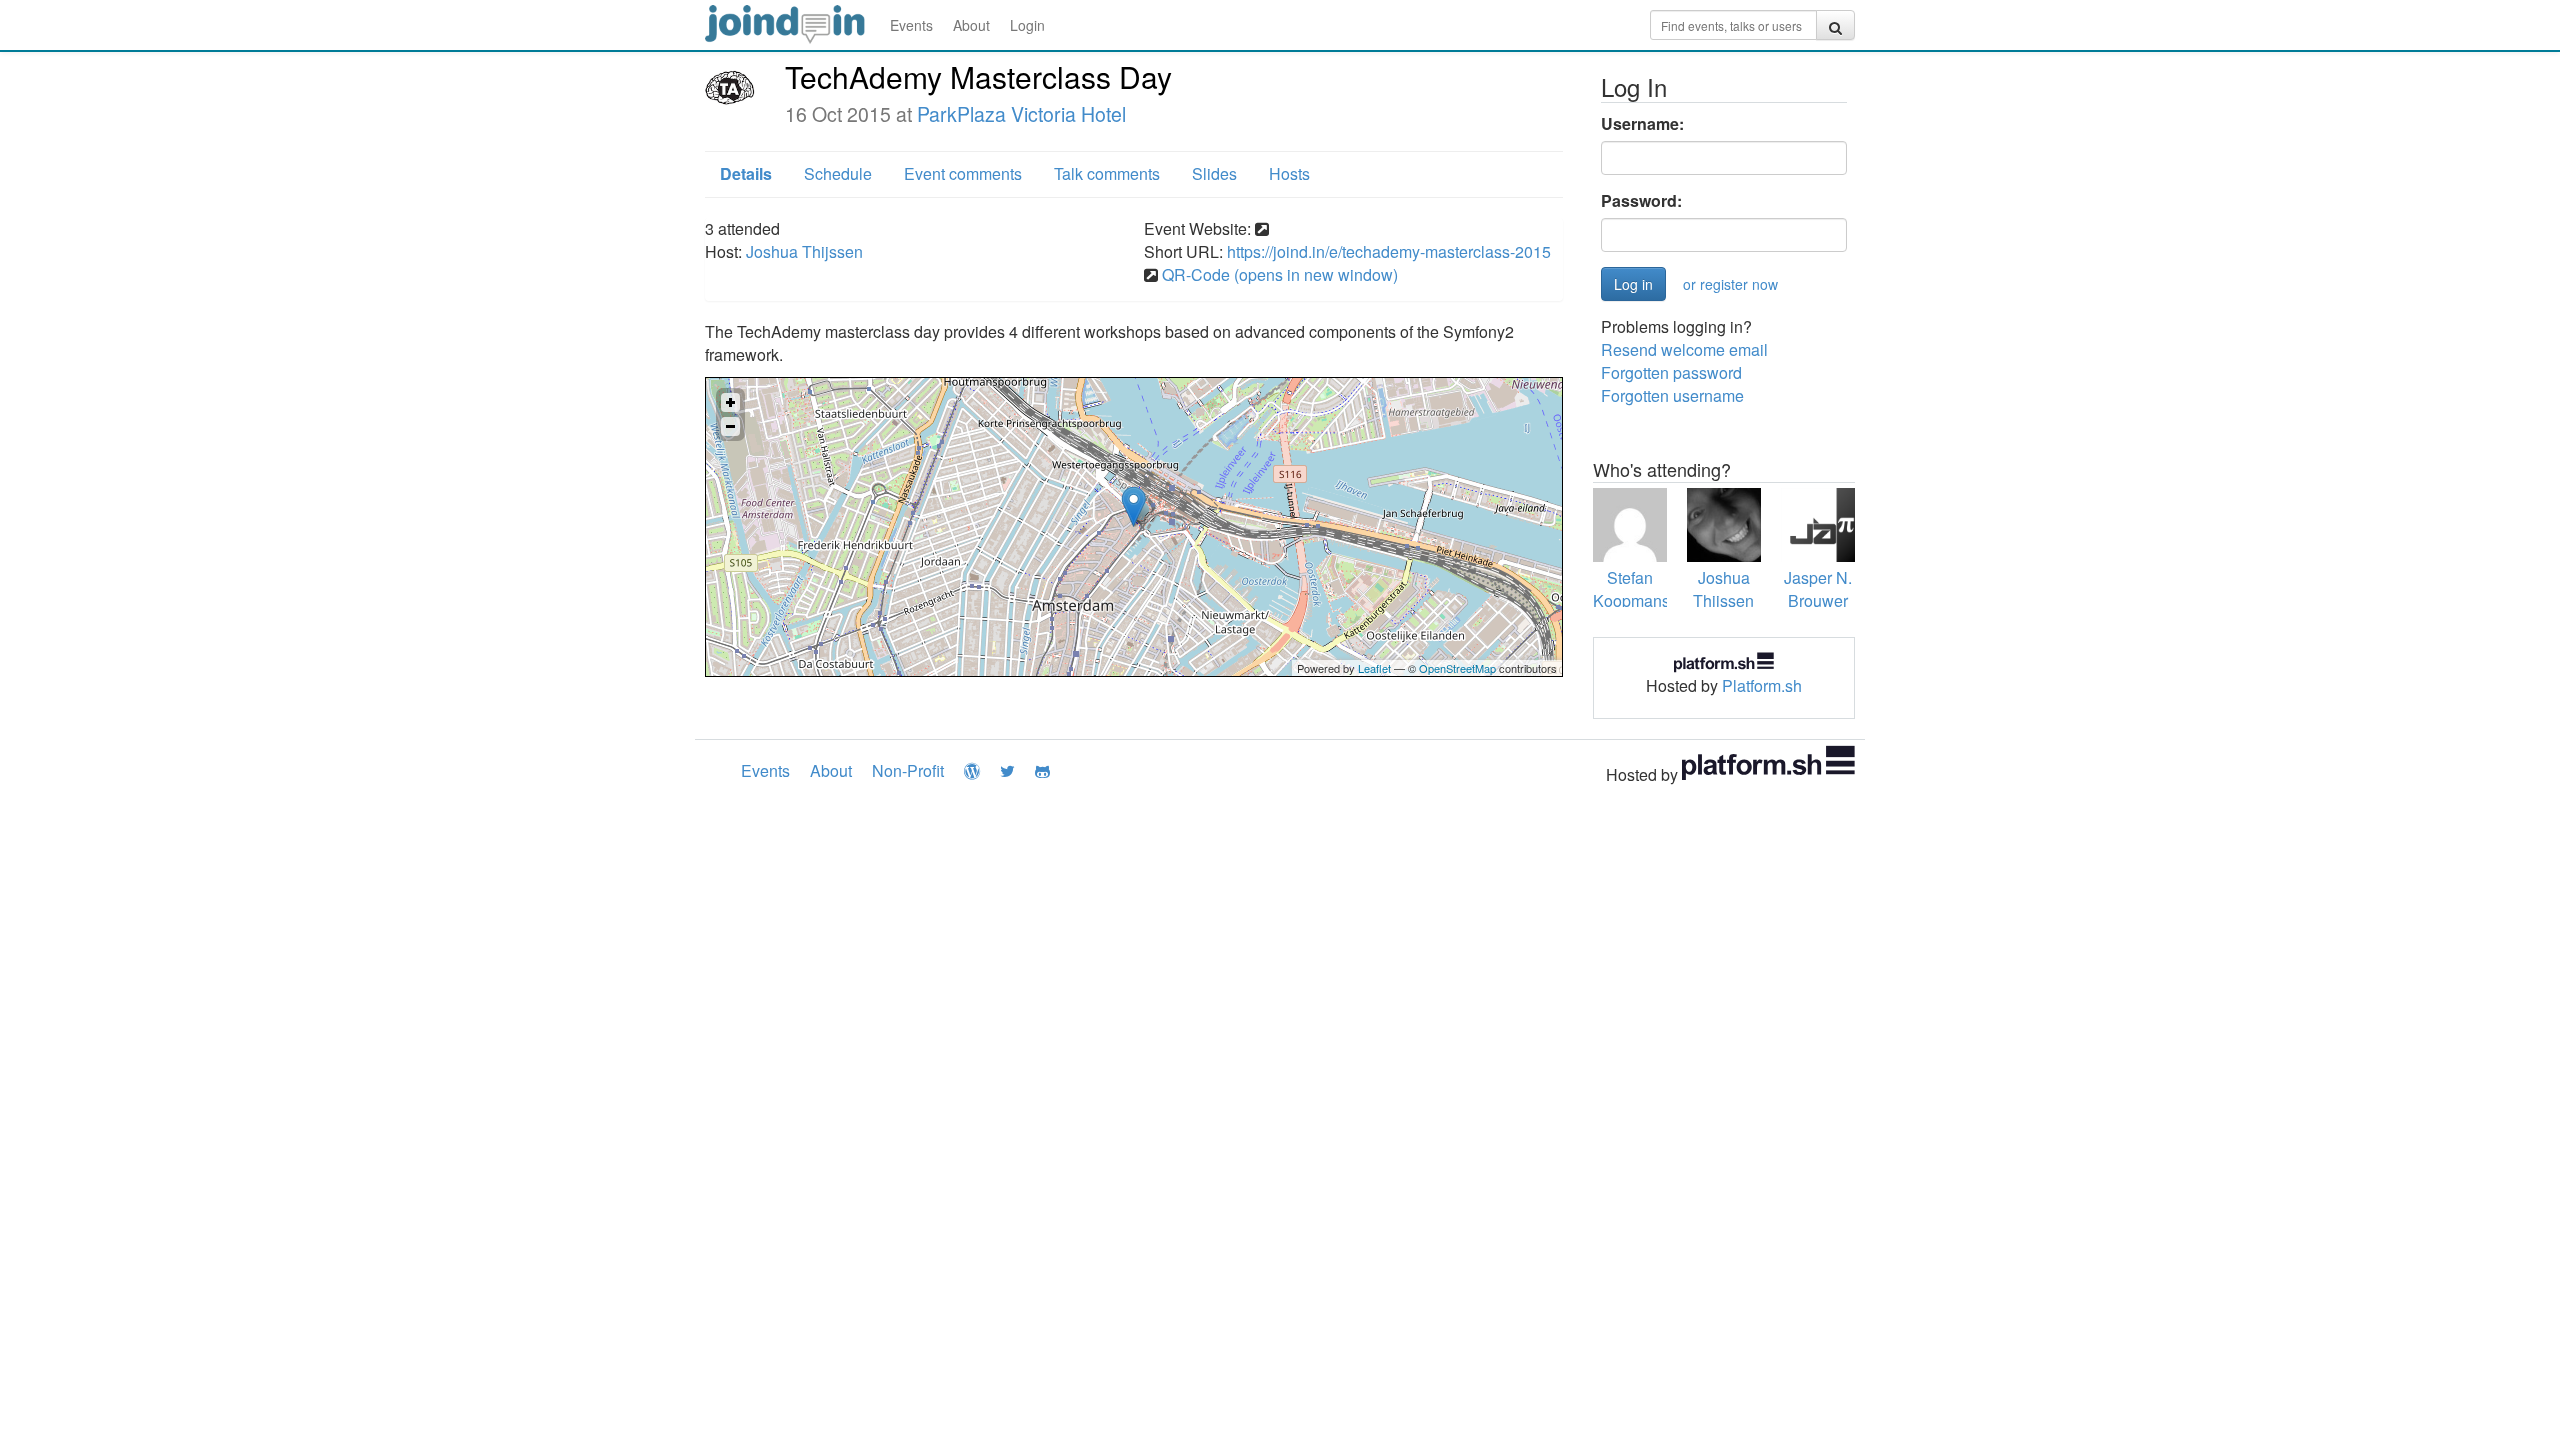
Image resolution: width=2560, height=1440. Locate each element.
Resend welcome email (1684, 349)
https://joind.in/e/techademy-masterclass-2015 (1389, 251)
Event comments (963, 173)
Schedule (838, 173)
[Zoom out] (730, 426)
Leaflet (1374, 668)
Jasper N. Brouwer (1818, 589)
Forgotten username (1672, 395)
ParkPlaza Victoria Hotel (1021, 114)
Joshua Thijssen (804, 251)
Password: (1641, 201)
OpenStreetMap (1457, 668)
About (971, 25)
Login (1027, 25)
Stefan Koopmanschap (1649, 589)
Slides (1214, 173)
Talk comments (1107, 173)
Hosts (1289, 173)
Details (746, 173)
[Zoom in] (730, 402)
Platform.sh (1762, 685)
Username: (1642, 124)
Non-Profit (908, 770)
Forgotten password (1671, 372)
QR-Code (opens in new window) (1280, 274)
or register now (1730, 284)
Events (911, 25)
